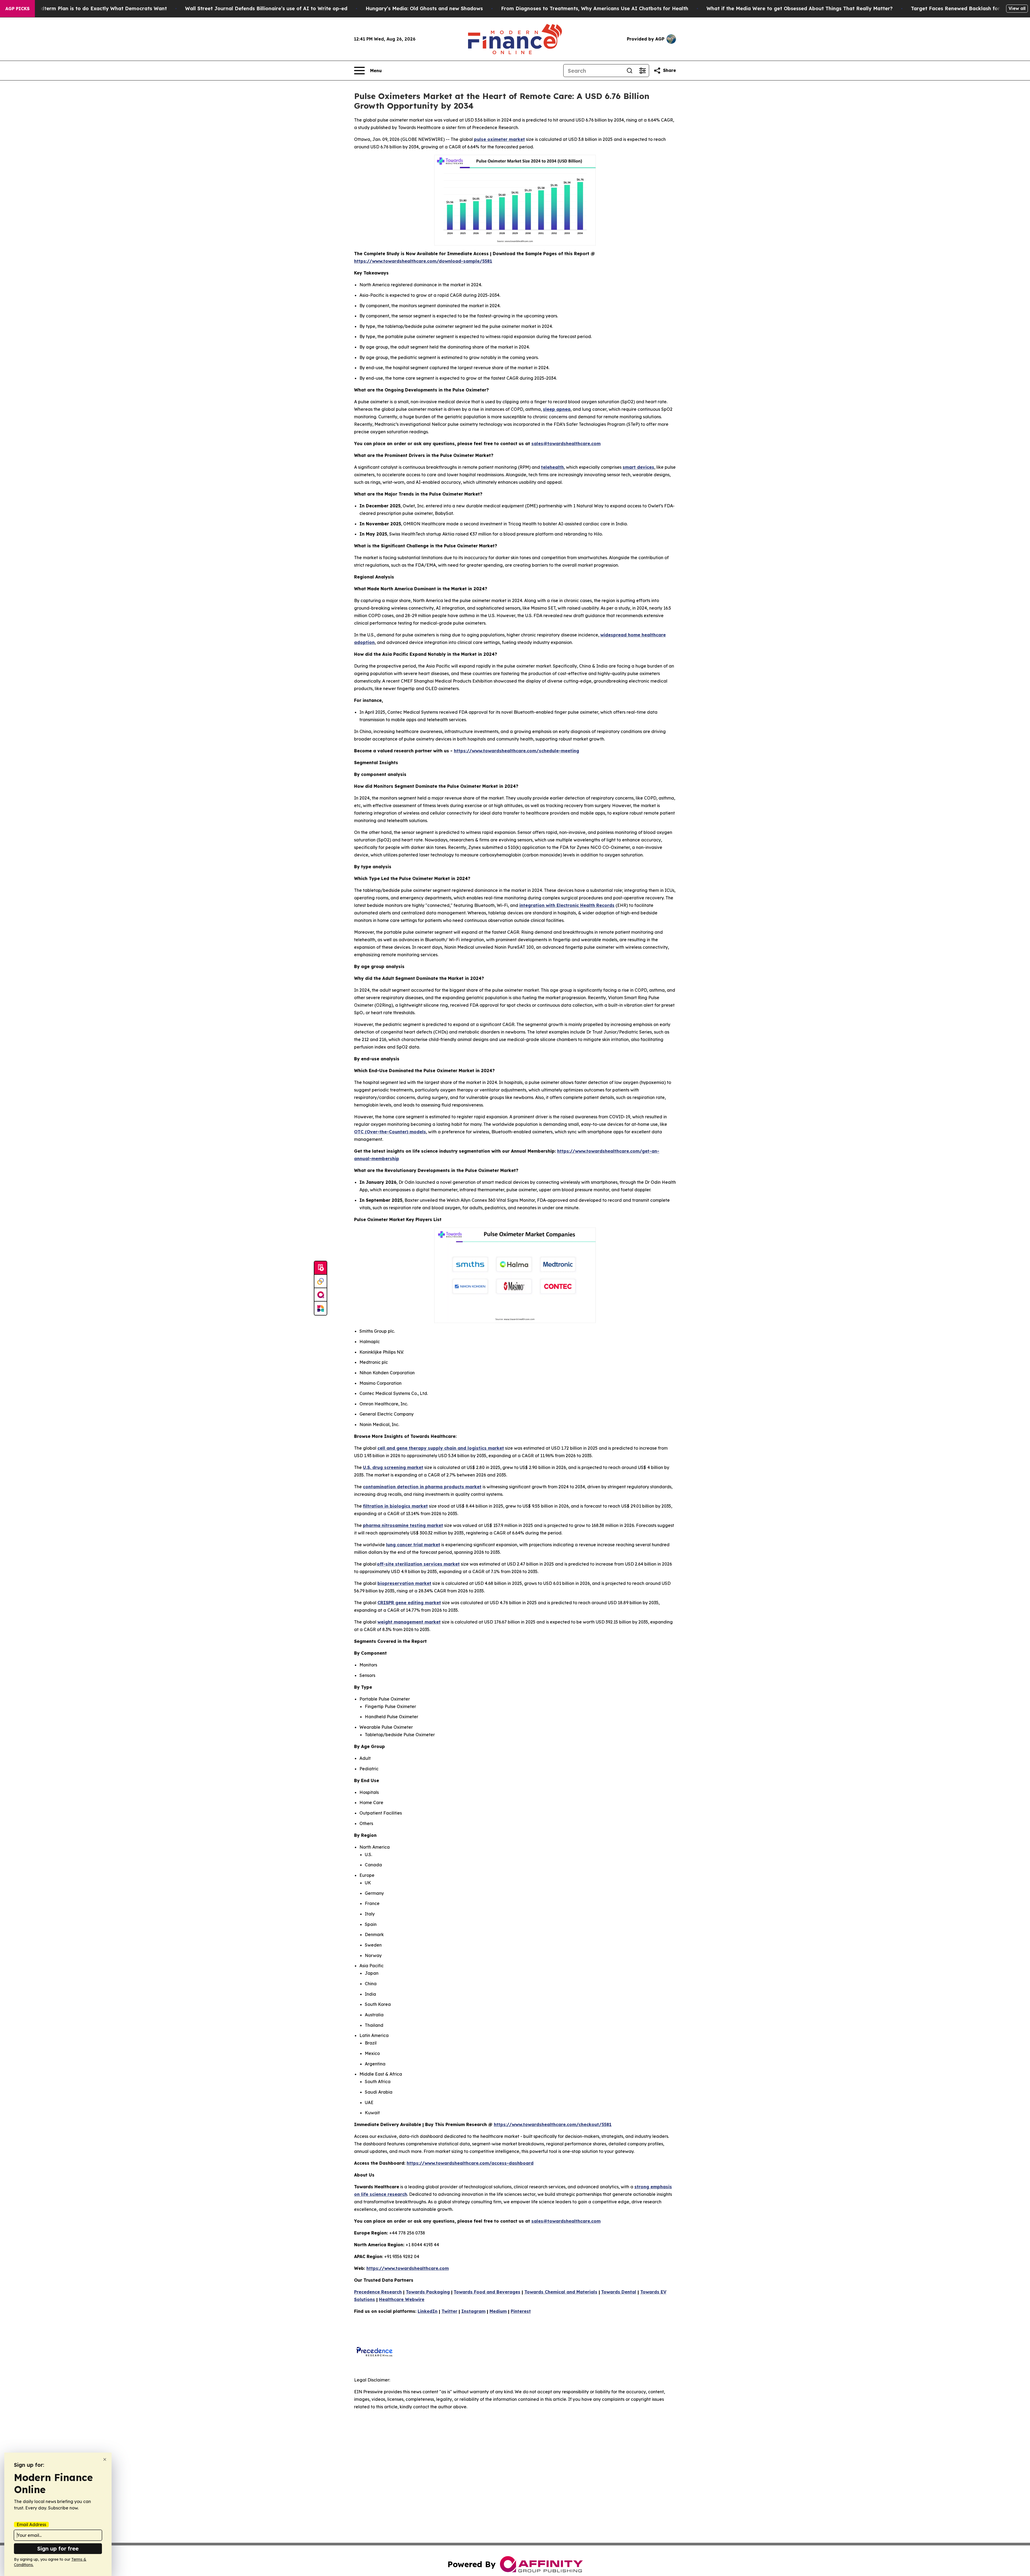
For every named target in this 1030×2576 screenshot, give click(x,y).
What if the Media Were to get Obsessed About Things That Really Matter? (800, 8)
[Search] (630, 71)
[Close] (105, 2459)
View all (1017, 8)
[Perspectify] (321, 1281)
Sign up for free (58, 2548)
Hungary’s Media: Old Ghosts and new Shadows (424, 8)
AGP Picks (17, 9)
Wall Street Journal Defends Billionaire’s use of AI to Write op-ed (266, 8)
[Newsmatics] (321, 1308)
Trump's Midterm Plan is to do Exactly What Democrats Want (91, 8)
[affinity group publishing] (321, 1295)
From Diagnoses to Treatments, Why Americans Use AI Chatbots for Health (595, 8)
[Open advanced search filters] (642, 71)
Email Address (31, 2524)
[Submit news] (321, 1268)
